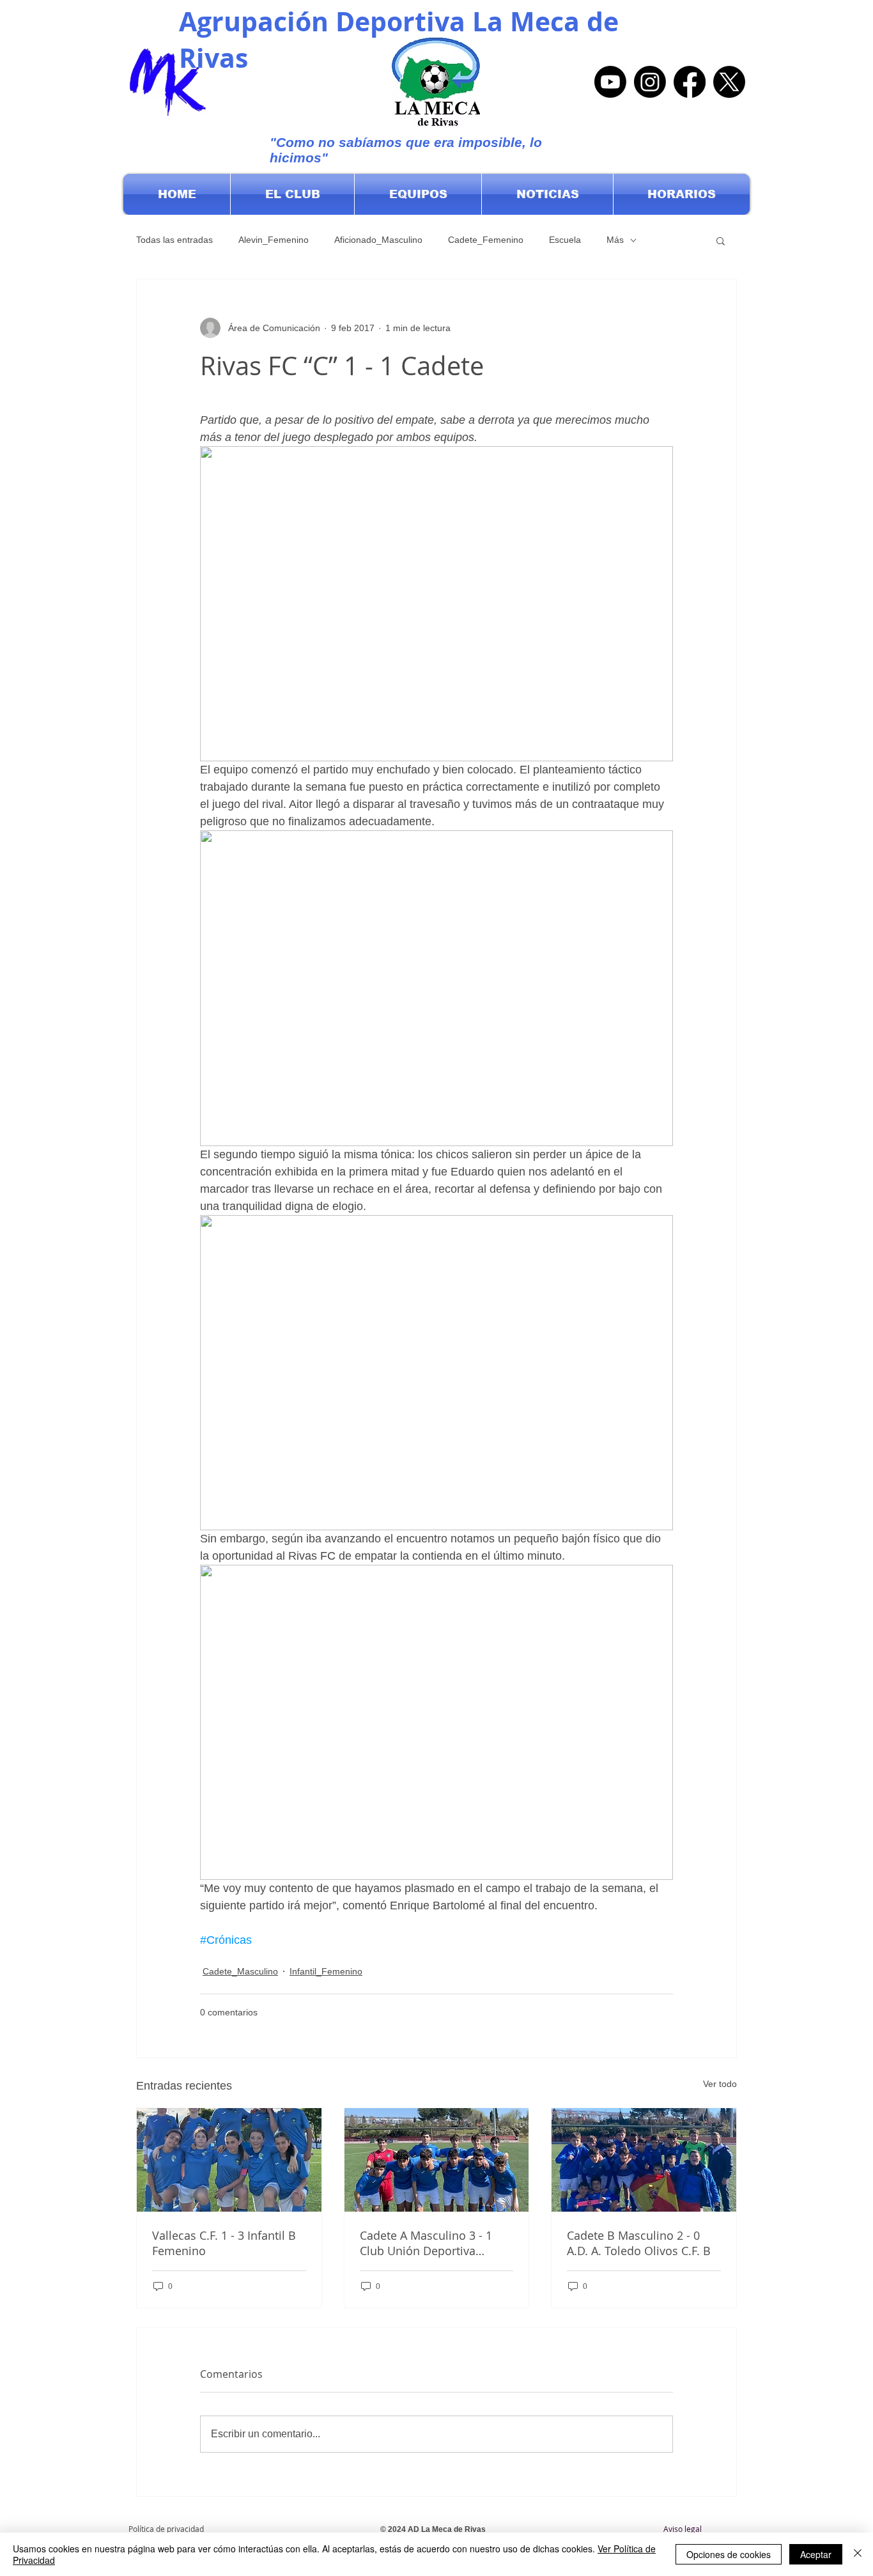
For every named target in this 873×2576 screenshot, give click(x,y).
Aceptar (816, 2554)
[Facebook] (690, 82)
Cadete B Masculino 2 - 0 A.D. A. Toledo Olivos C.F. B (639, 2243)
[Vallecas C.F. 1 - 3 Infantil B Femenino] (229, 2160)
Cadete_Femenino (486, 240)
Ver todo (720, 2084)
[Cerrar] (858, 2554)
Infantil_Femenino (326, 1971)
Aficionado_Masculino (378, 240)
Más (615, 240)
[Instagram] (650, 82)
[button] (292, 194)
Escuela (565, 240)
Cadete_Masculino (240, 1971)
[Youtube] (610, 82)
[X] (729, 82)
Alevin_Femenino (274, 240)
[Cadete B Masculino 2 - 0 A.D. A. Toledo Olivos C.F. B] (644, 2160)
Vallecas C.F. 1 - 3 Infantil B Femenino (224, 2243)
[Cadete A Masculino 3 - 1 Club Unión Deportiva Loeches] (437, 2160)
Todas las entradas (174, 240)
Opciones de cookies (729, 2554)
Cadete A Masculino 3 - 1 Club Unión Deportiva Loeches (426, 2243)
